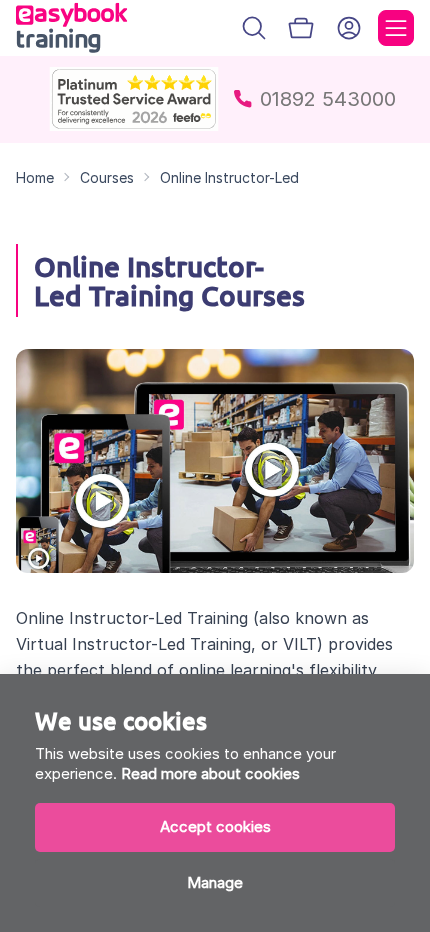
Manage (215, 882)
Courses (107, 177)
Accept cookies (215, 826)
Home (35, 177)
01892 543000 (328, 99)
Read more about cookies (210, 773)
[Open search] (254, 28)
